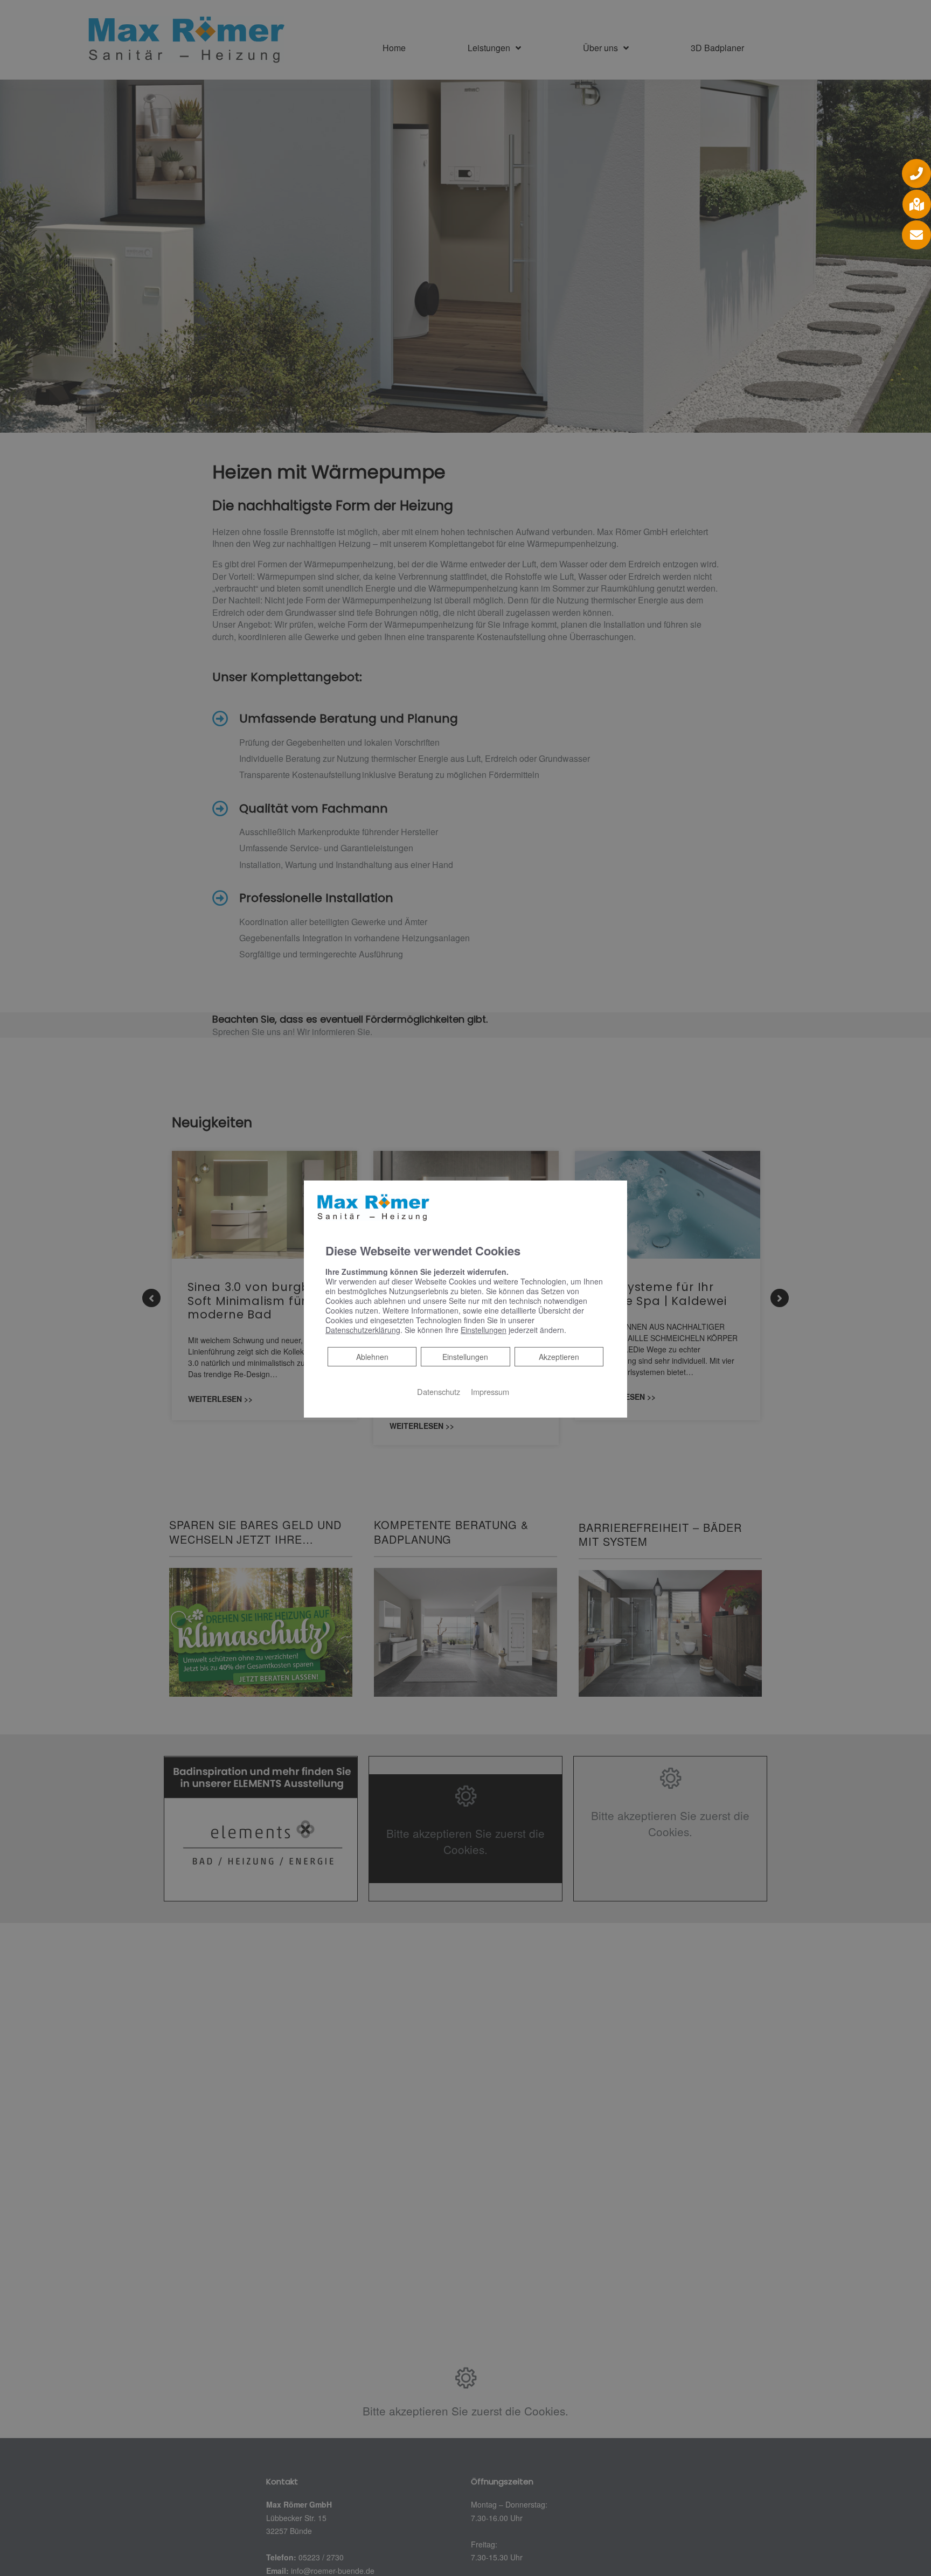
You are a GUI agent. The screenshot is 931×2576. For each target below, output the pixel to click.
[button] (916, 173)
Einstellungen (465, 1357)
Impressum (490, 1391)
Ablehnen (372, 1356)
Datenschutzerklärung (363, 1330)
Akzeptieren (559, 1357)
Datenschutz (439, 1391)
